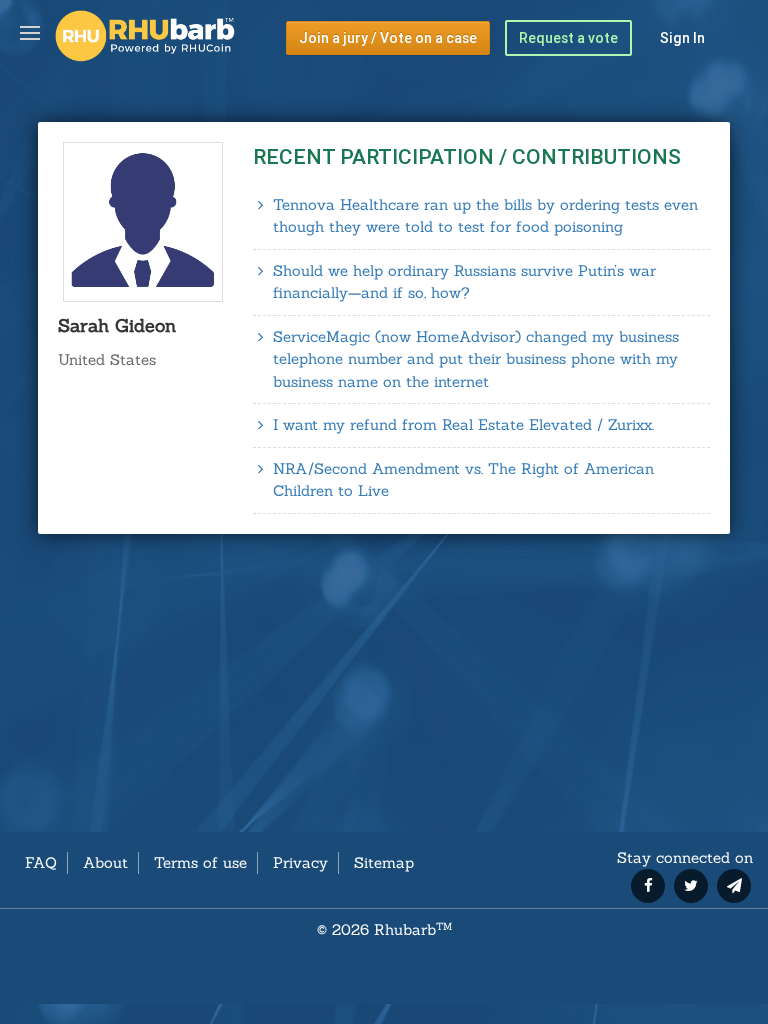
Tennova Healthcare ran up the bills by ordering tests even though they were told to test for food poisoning (485, 216)
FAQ (41, 862)
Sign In (682, 38)
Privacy (300, 862)
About (105, 862)
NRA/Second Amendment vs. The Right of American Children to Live (463, 480)
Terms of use (200, 862)
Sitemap (384, 862)
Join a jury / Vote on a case (388, 38)
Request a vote (568, 38)
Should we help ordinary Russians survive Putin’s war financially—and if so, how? (464, 282)
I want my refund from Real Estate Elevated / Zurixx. (463, 424)
